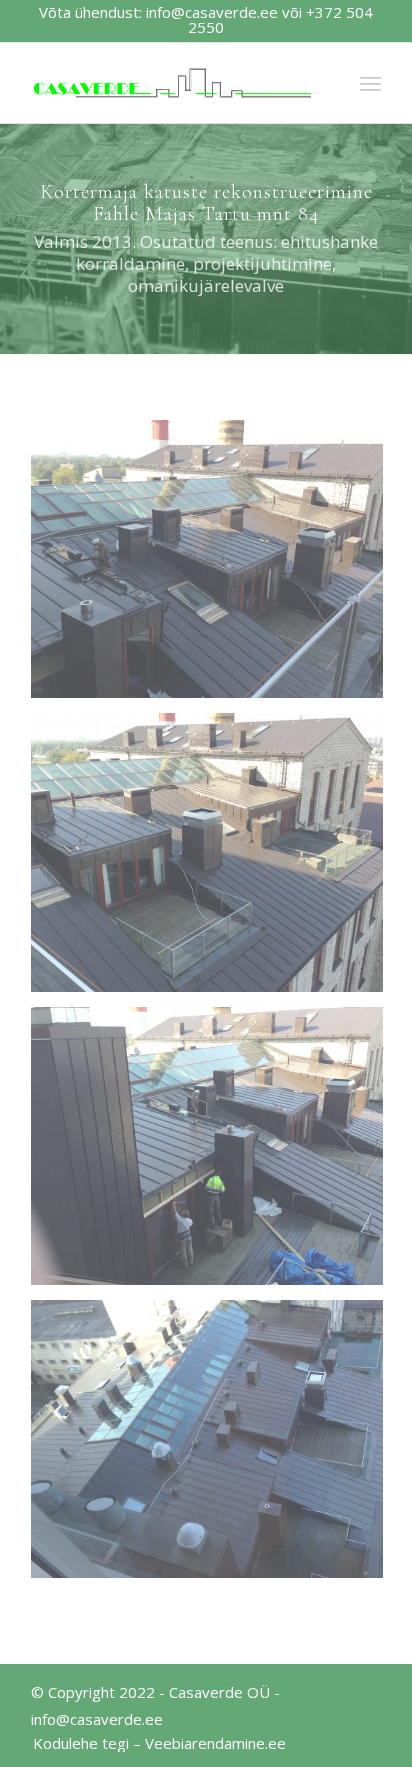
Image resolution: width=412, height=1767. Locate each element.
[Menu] (370, 83)
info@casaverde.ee (212, 12)
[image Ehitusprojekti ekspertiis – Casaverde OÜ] (214, 566)
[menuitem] (154, 1743)
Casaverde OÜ (219, 1692)
